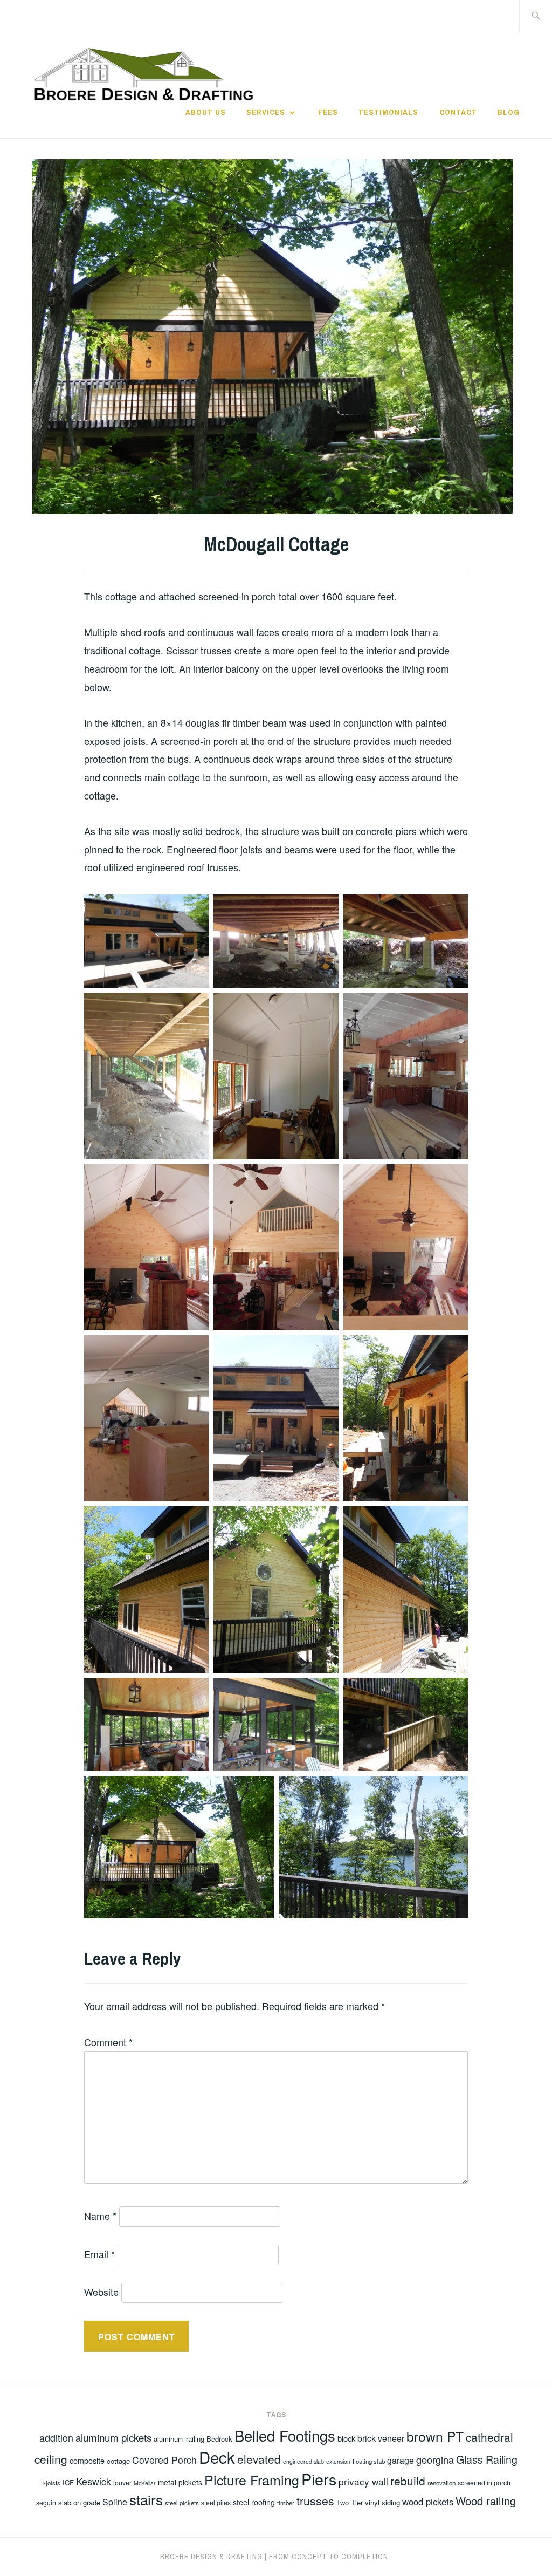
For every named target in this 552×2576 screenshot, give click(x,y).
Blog (509, 112)
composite (87, 2461)
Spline (115, 2502)
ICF (68, 2482)
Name (100, 2216)
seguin (46, 2502)
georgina (435, 2459)
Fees (328, 112)
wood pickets (428, 2502)
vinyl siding (382, 2502)
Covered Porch (164, 2460)
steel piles (216, 2502)
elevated (259, 2459)
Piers (319, 2479)
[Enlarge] (195, 908)
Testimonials (388, 112)
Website (101, 2292)
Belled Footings (285, 2435)
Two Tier (350, 2502)
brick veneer (381, 2438)
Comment (108, 2042)
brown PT (435, 2436)
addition (56, 2437)
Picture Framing (252, 2479)
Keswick (94, 2481)
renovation (441, 2483)
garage (401, 2460)
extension (338, 2461)
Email (99, 2254)
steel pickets (182, 2503)
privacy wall (363, 2481)
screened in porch (484, 2482)
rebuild (408, 2481)
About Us (206, 112)
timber (286, 2503)
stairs (146, 2499)
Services (266, 112)
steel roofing (254, 2502)
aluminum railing (179, 2439)
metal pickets (180, 2482)
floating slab (369, 2461)
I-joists (51, 2483)
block (346, 2438)
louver (122, 2482)
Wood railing (486, 2501)
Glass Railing (487, 2459)
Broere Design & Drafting (211, 2557)
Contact (458, 112)
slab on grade (79, 2502)
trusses (315, 2500)
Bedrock (219, 2439)
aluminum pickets (113, 2437)
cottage (118, 2461)
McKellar (145, 2483)
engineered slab (303, 2461)
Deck (217, 2457)
